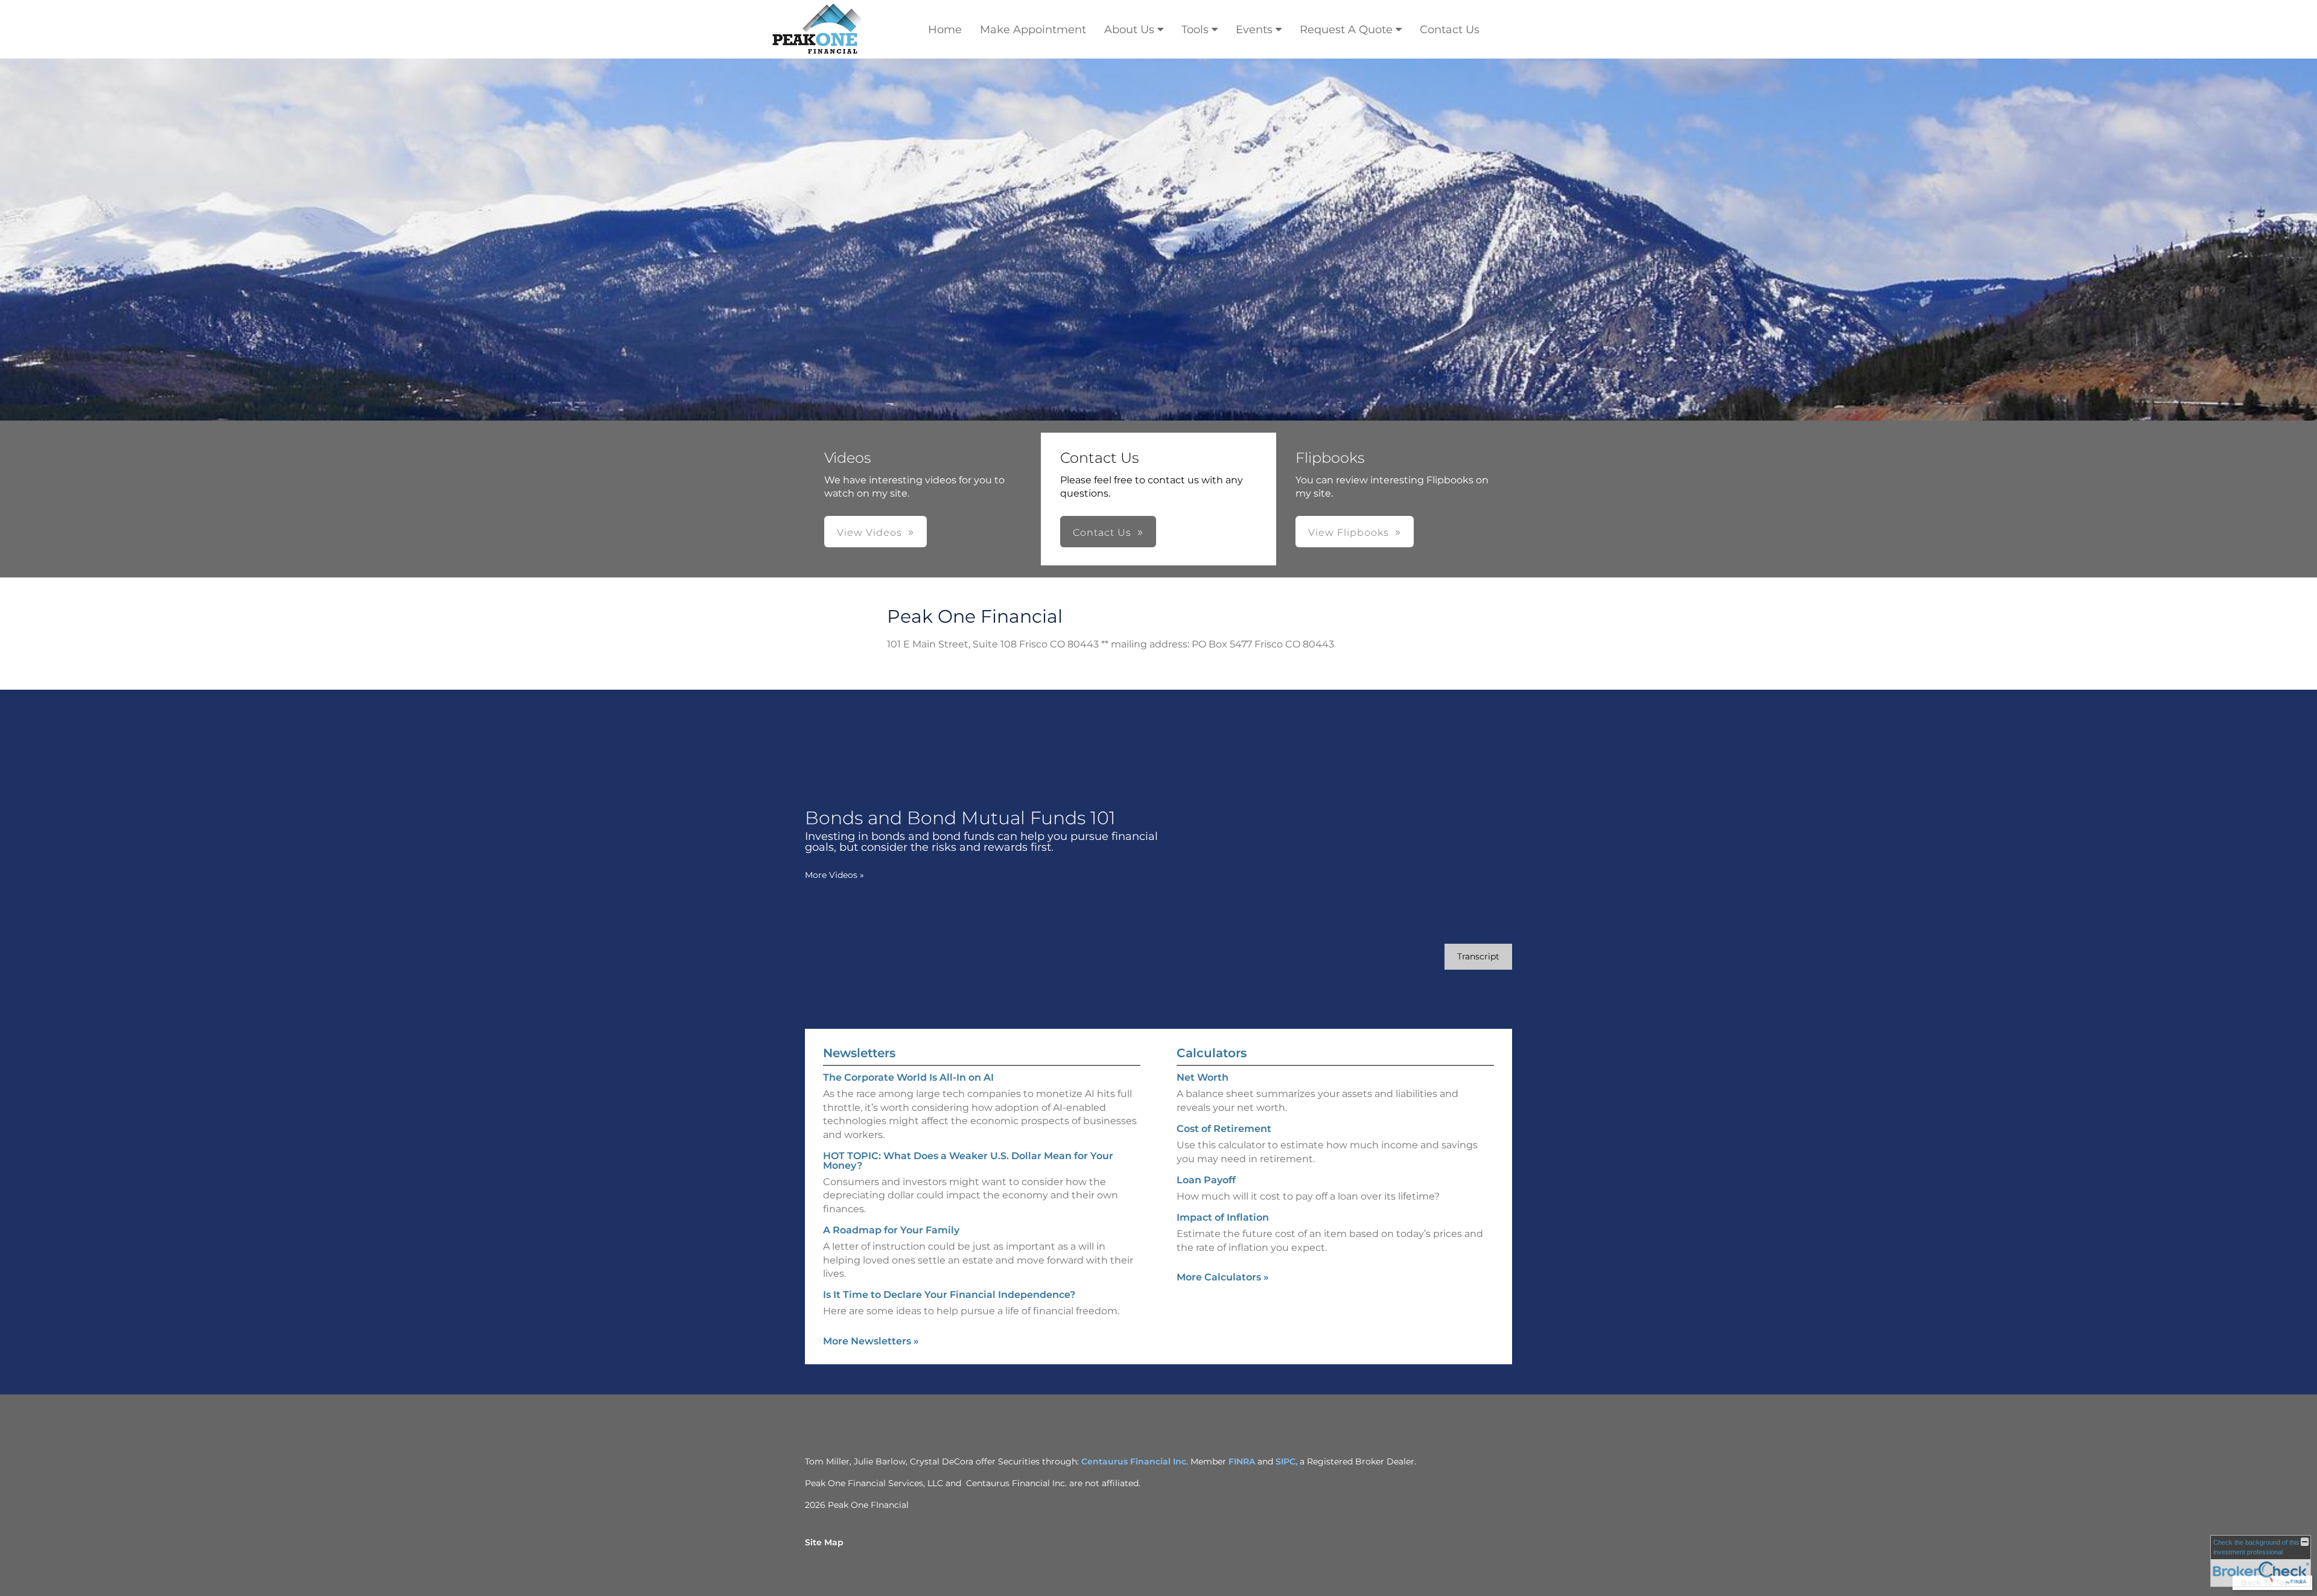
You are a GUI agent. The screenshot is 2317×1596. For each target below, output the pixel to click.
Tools (1195, 30)
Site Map (824, 1542)
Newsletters (859, 1053)
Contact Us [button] (1102, 533)
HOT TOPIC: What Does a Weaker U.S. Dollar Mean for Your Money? (968, 1161)
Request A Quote (1346, 30)
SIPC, (1288, 1461)
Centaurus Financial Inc (1134, 1461)
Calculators (1212, 1053)
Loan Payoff (1206, 1180)
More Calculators (1223, 1277)
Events (1254, 30)
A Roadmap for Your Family (891, 1230)
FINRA (1242, 1461)
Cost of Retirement (1224, 1129)
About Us (1129, 30)
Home (945, 30)
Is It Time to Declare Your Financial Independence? (949, 1295)
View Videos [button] (869, 533)
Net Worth (1203, 1077)
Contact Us (1450, 30)
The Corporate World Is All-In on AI (908, 1077)
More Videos (834, 875)
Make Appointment (1033, 30)
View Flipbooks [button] (1349, 533)
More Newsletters (871, 1341)
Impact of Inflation (1223, 1217)
